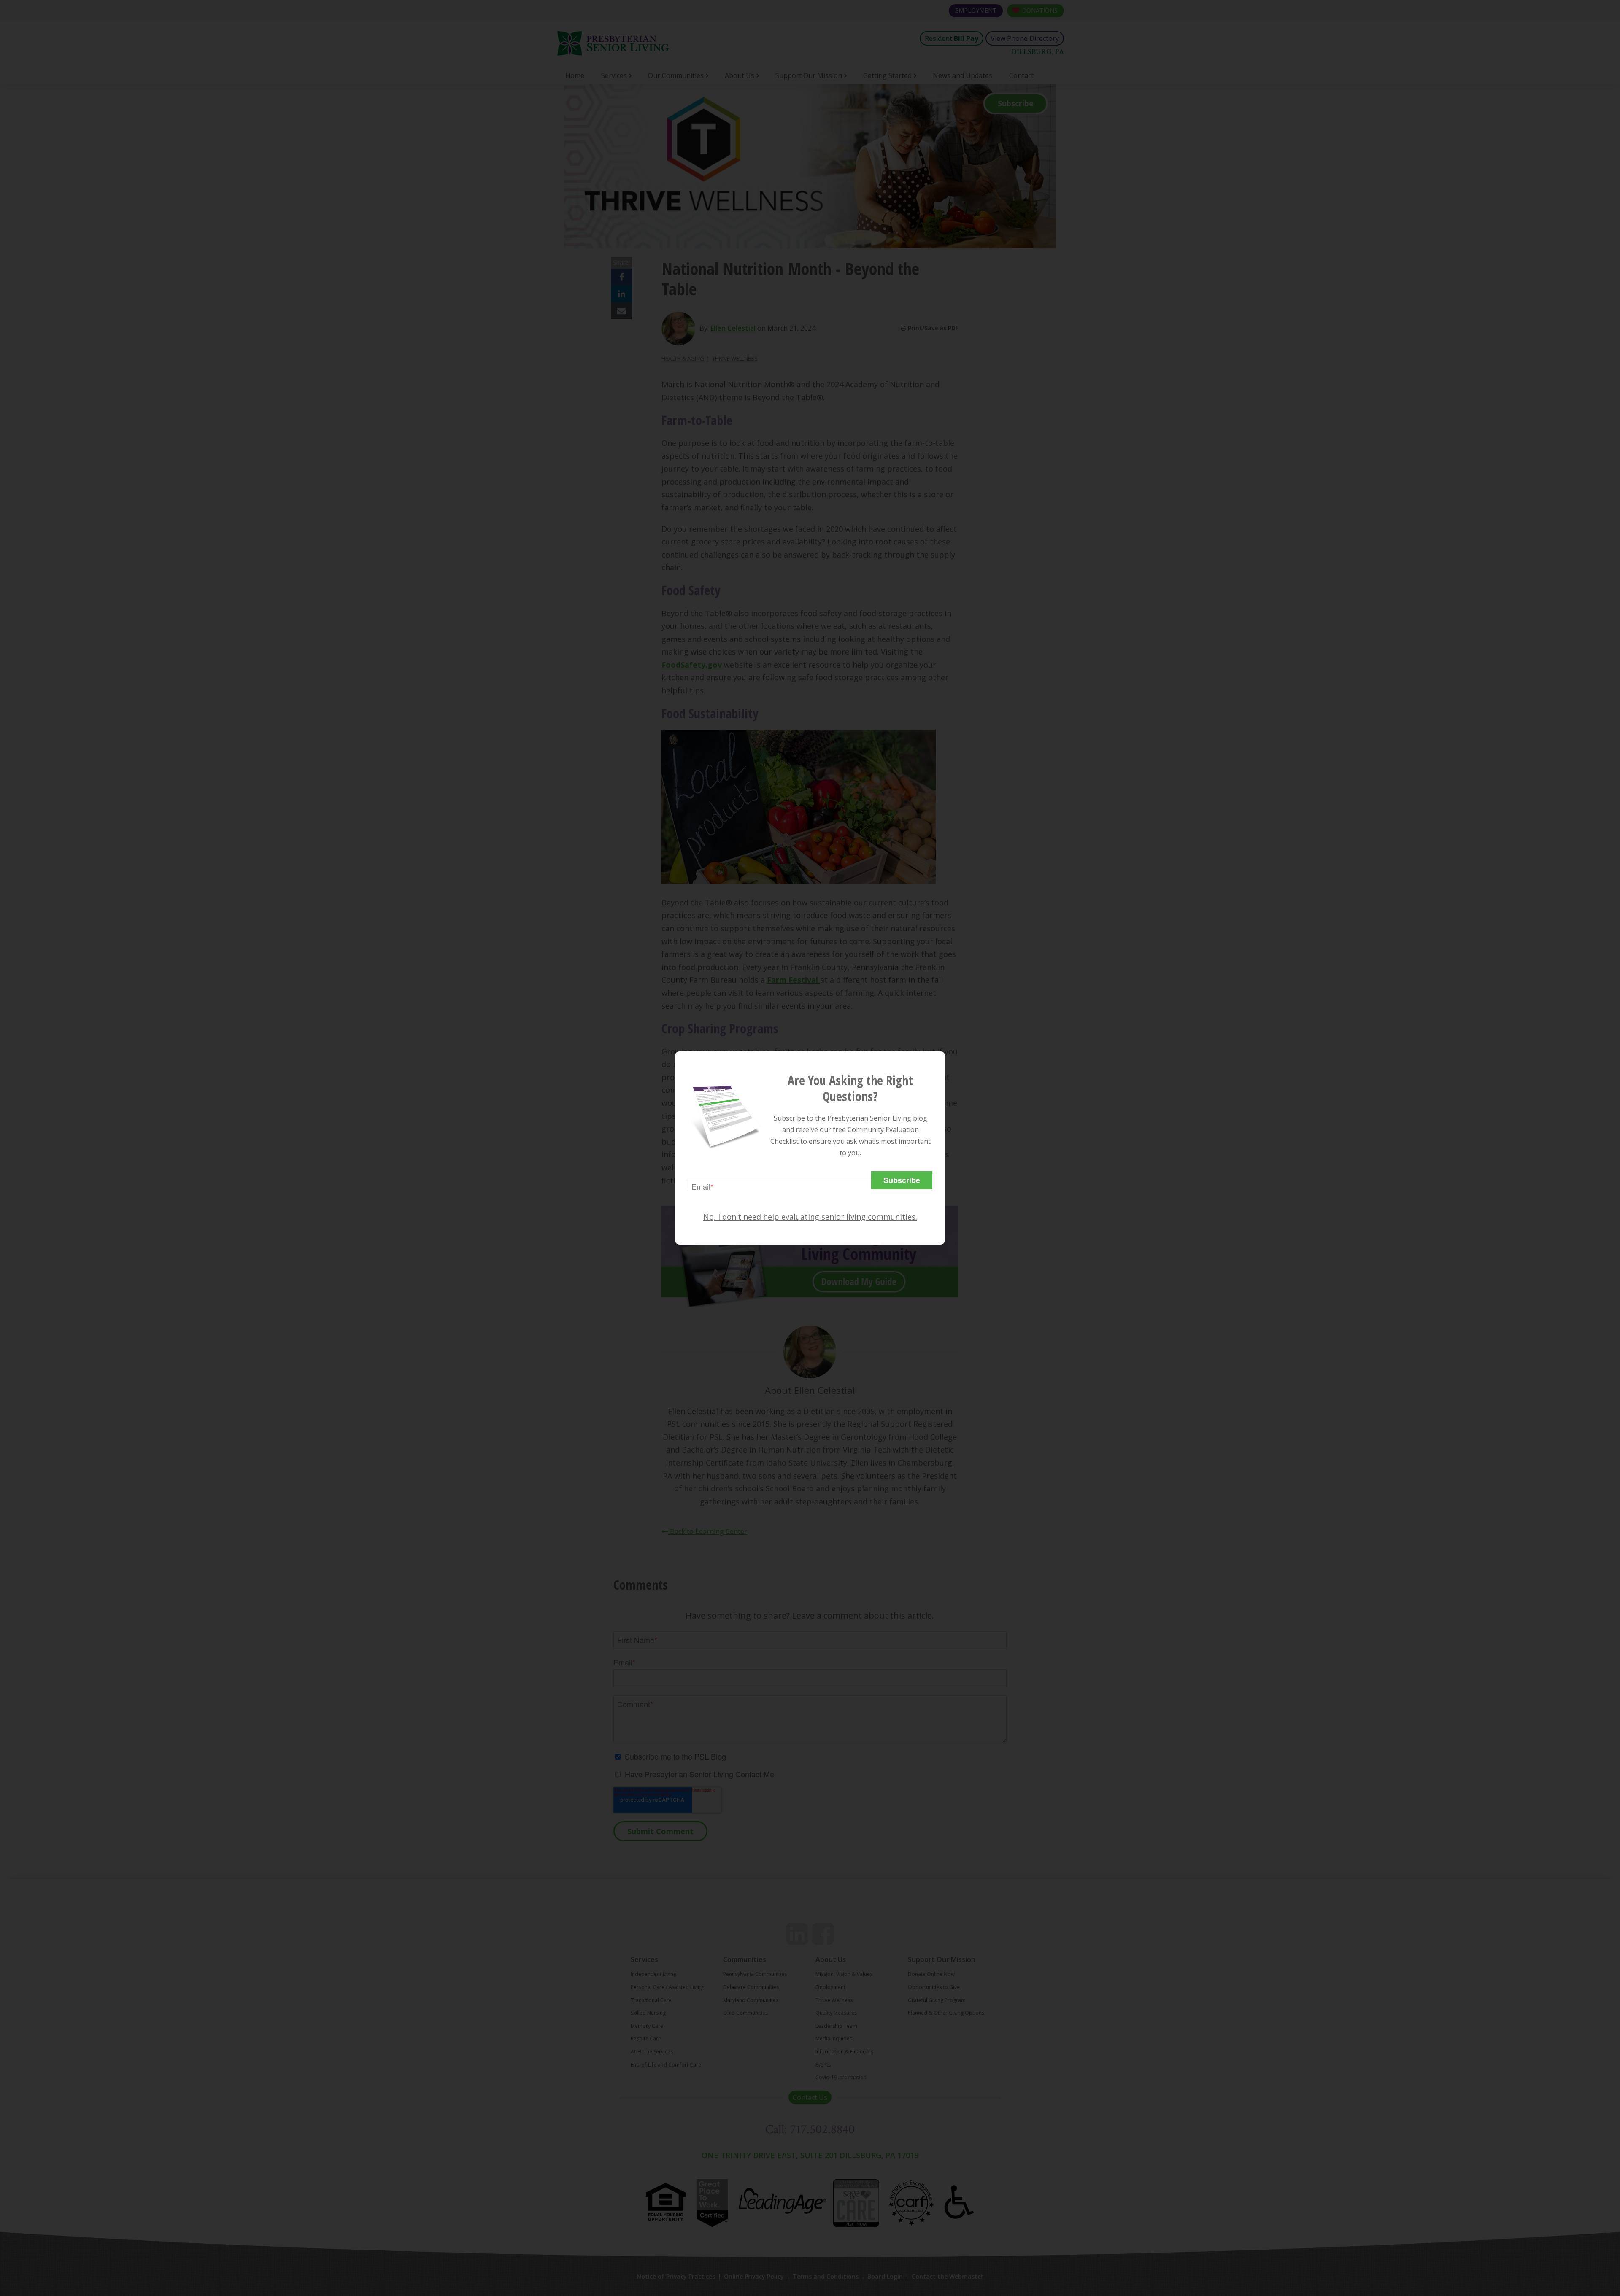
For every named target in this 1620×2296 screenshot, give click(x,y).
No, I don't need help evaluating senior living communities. (810, 1217)
